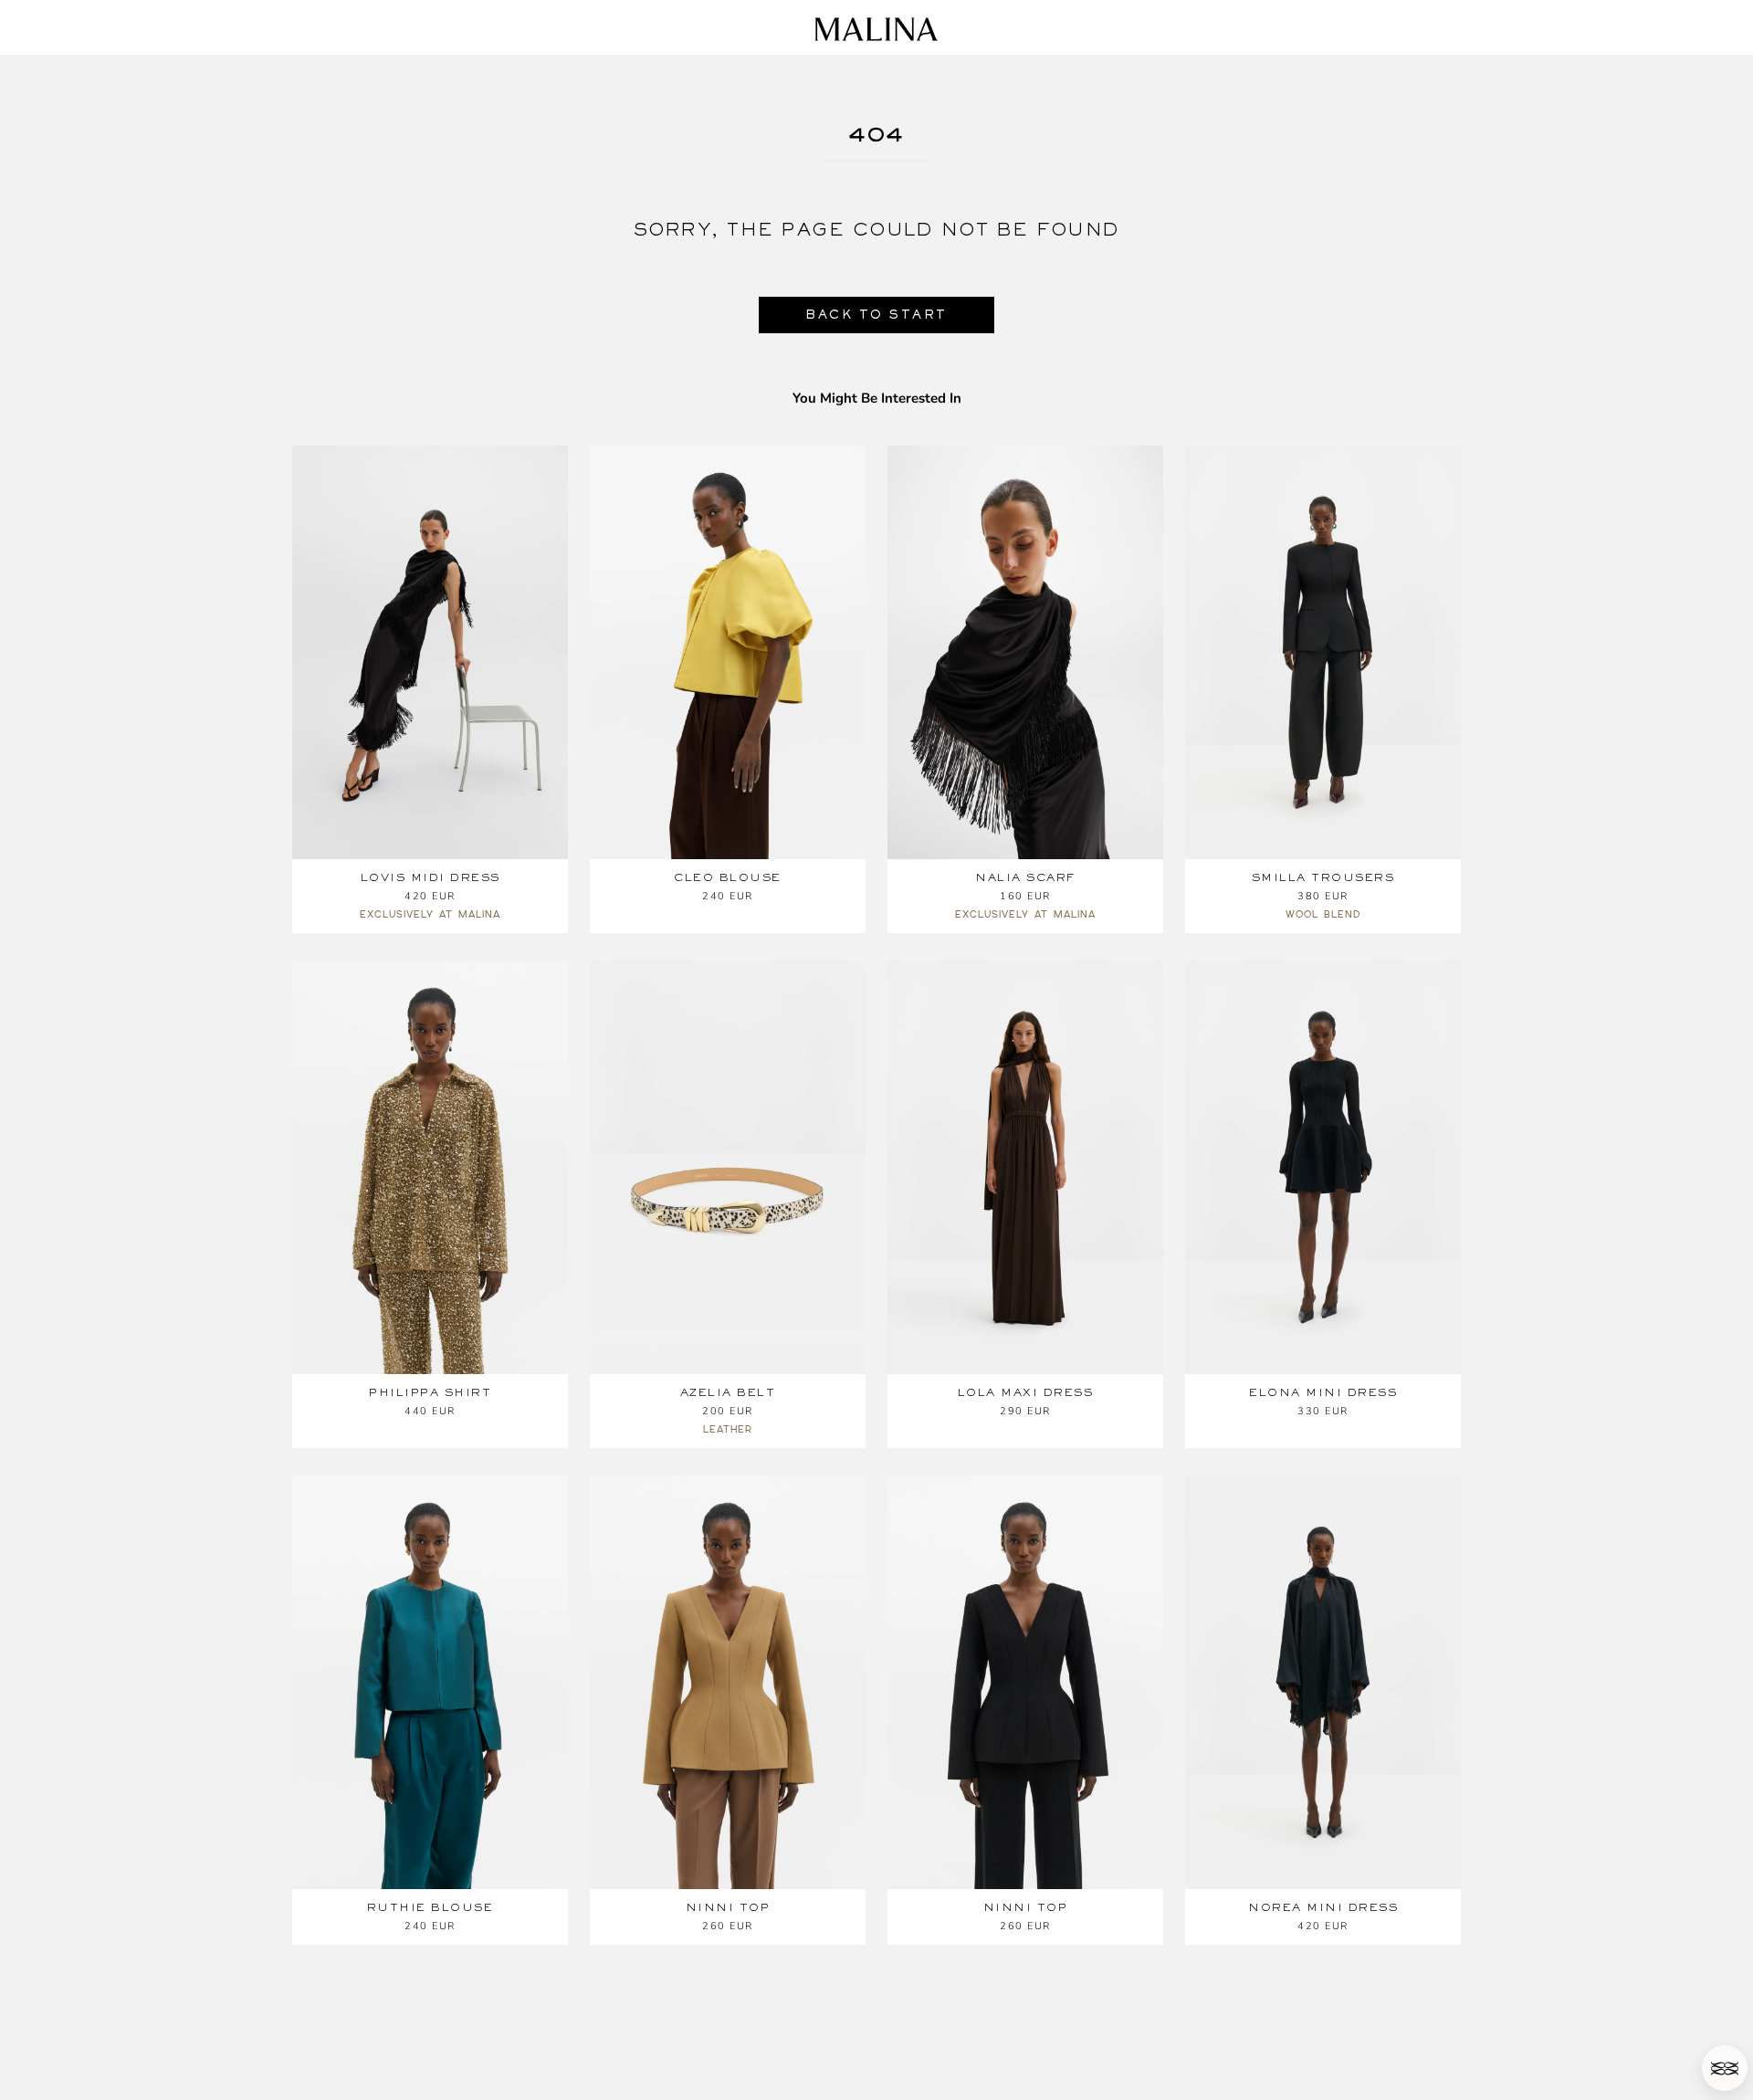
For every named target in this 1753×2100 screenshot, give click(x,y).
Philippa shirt (430, 1392)
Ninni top (728, 1907)
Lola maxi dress (1026, 1392)
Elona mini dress (1323, 1392)
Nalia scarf (1025, 877)
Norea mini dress (1323, 1907)
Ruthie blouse (430, 1907)
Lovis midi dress (430, 877)
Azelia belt (728, 1392)
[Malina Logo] (876, 29)
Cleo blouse (728, 877)
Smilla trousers (1323, 877)
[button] (1725, 2068)
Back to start (876, 315)
